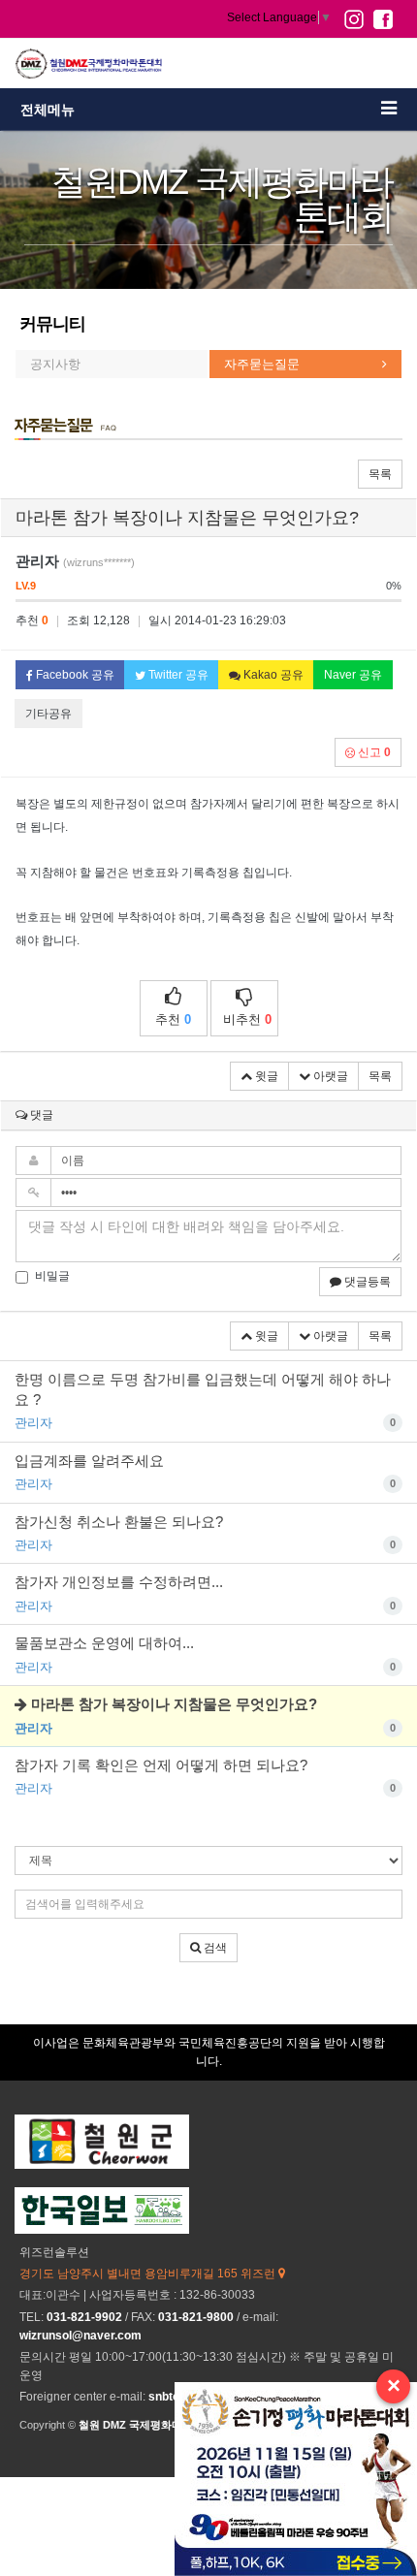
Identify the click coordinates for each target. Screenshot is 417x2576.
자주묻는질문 (262, 364)
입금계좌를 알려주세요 (205, 1472)
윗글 (265, 1076)
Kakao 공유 (272, 675)
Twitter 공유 (177, 675)
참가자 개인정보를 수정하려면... (205, 1593)
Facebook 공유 (74, 675)
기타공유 (48, 714)
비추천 (247, 1019)
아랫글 (329, 1076)
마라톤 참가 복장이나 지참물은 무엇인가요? (205, 1715)
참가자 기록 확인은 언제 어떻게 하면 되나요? (205, 1776)
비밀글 (52, 1276)
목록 (380, 474)
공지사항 (55, 364)
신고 (373, 752)
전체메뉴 (48, 110)
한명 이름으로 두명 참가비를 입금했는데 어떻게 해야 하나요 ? (205, 1401)
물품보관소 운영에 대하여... (205, 1654)
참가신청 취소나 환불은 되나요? (205, 1533)
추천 (173, 1019)
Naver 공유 (353, 675)
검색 (214, 1948)
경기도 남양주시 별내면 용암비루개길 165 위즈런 (149, 2274)
